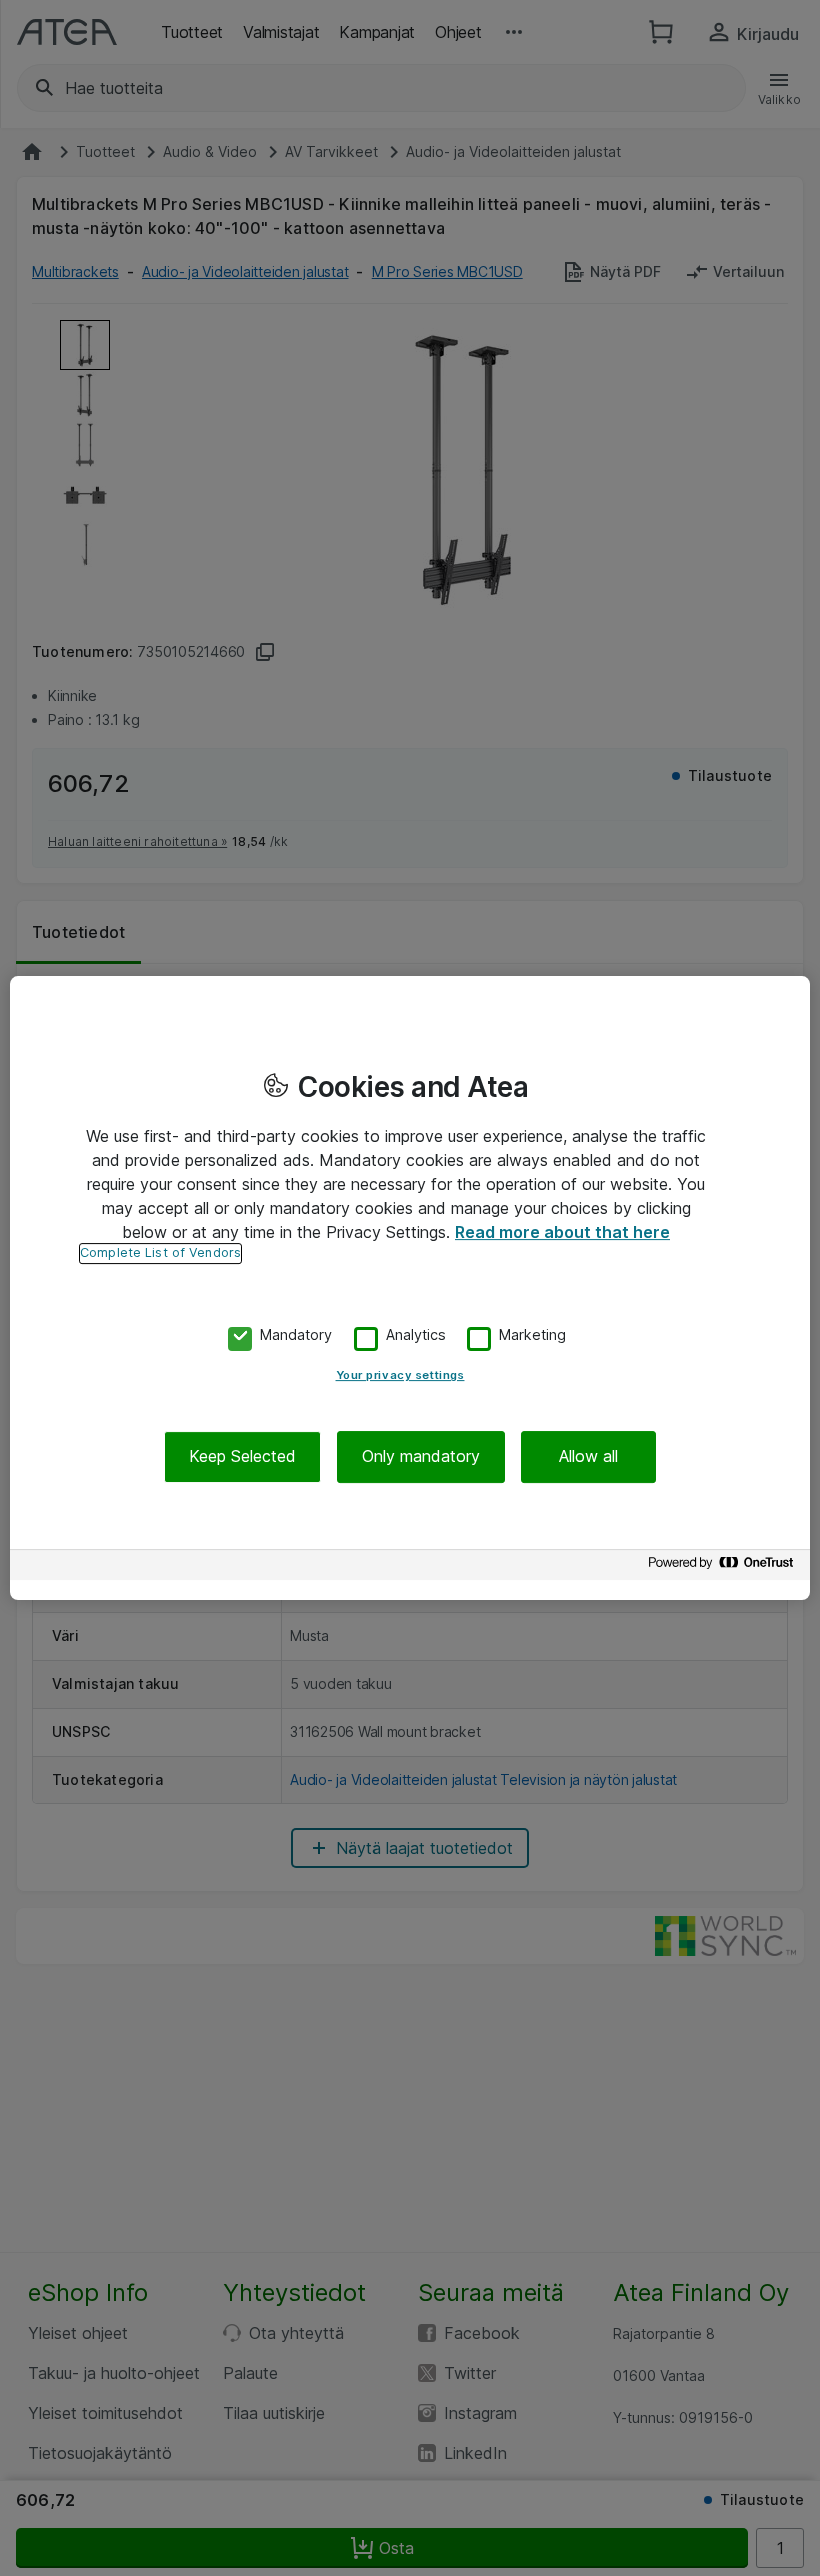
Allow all (588, 1457)
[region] (410, 1288)
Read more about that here (562, 1232)
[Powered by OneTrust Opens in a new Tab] (724, 1567)
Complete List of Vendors (160, 1252)
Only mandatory (421, 1457)
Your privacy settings (400, 1376)
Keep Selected (242, 1457)
